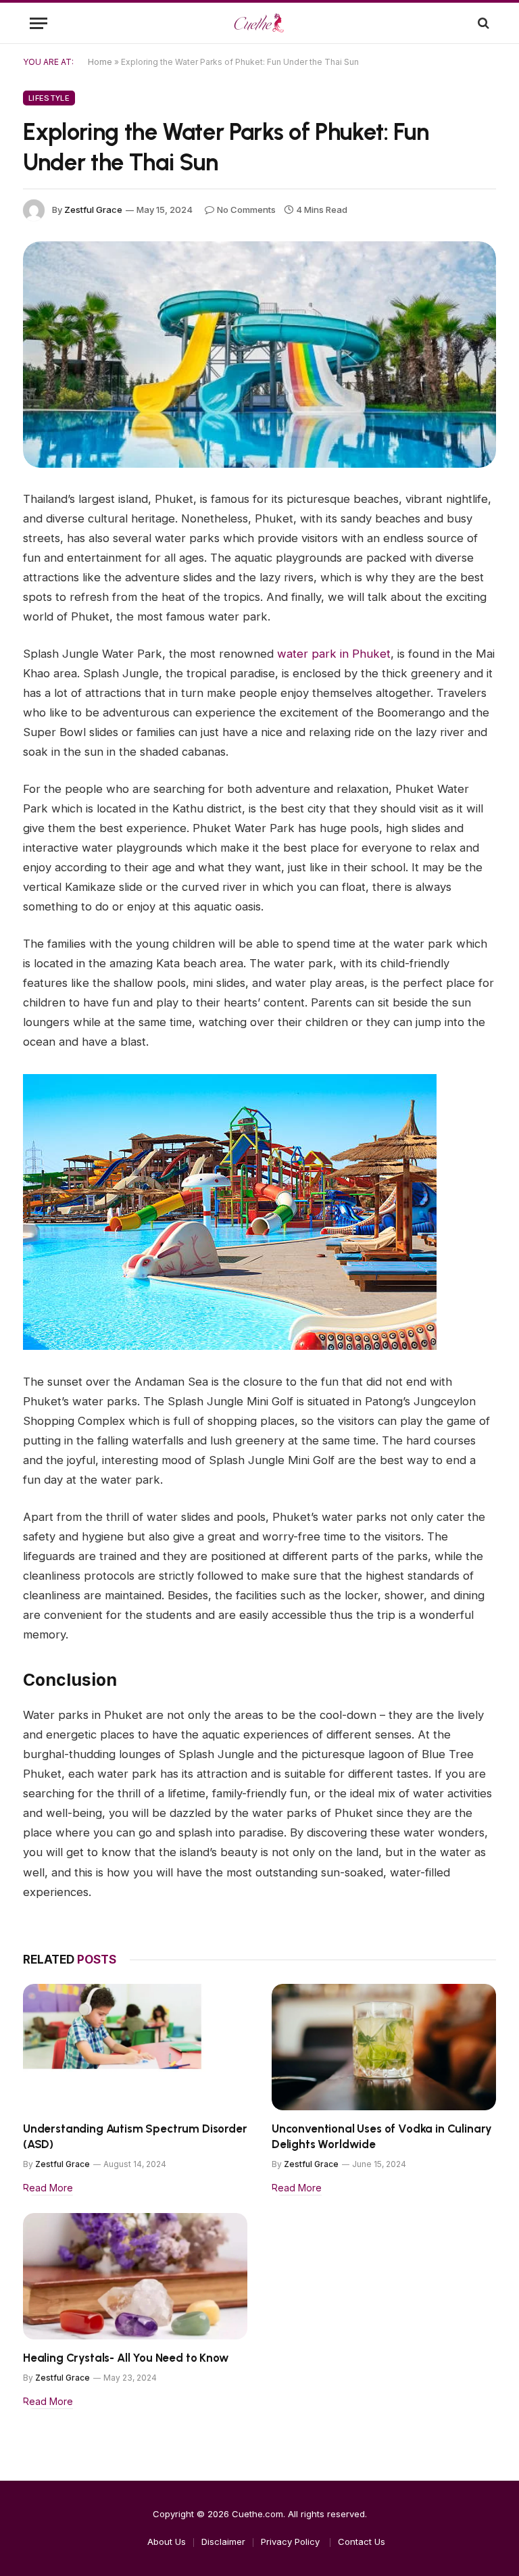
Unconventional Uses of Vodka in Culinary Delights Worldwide (382, 2136)
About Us (167, 2542)
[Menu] (39, 23)
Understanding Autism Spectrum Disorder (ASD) (135, 2136)
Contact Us (362, 2542)
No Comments (246, 210)
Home (100, 62)
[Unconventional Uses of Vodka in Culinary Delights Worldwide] (384, 2047)
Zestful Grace (93, 210)
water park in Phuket (334, 654)
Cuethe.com (257, 2514)
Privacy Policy (292, 2542)
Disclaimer (223, 2542)
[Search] (482, 23)
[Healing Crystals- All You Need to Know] (135, 2276)
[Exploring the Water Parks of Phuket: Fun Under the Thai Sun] (259, 355)
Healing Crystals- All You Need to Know (126, 2358)
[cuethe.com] (259, 23)
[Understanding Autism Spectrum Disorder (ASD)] (135, 2047)
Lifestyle (49, 98)
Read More (48, 2188)
